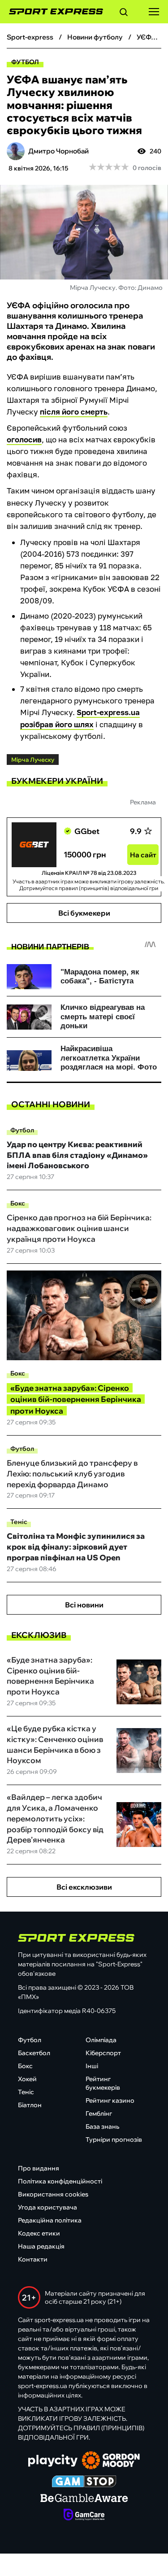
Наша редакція (41, 2246)
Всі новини (84, 1605)
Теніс (19, 1522)
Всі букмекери (84, 913)
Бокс (18, 1203)
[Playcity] (53, 2461)
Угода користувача (47, 2207)
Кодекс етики (39, 2233)
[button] (124, 13)
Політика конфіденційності (60, 2181)
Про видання (39, 2168)
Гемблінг (99, 2113)
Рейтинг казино (110, 2100)
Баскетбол (34, 2053)
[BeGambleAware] (84, 2499)
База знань (102, 2126)
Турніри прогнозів (114, 2139)
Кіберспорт (103, 2053)
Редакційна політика (50, 2220)
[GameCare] (84, 2515)
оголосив (24, 439)
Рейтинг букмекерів (103, 2083)
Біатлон (30, 2105)
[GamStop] (84, 2482)
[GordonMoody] (111, 2461)
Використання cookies (53, 2194)
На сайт (143, 855)
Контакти (33, 2259)
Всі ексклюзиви (84, 1887)
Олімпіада (101, 2040)
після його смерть (74, 412)
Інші (92, 2066)
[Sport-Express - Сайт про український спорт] (52, 12)
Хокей (27, 2079)
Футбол (25, 62)
